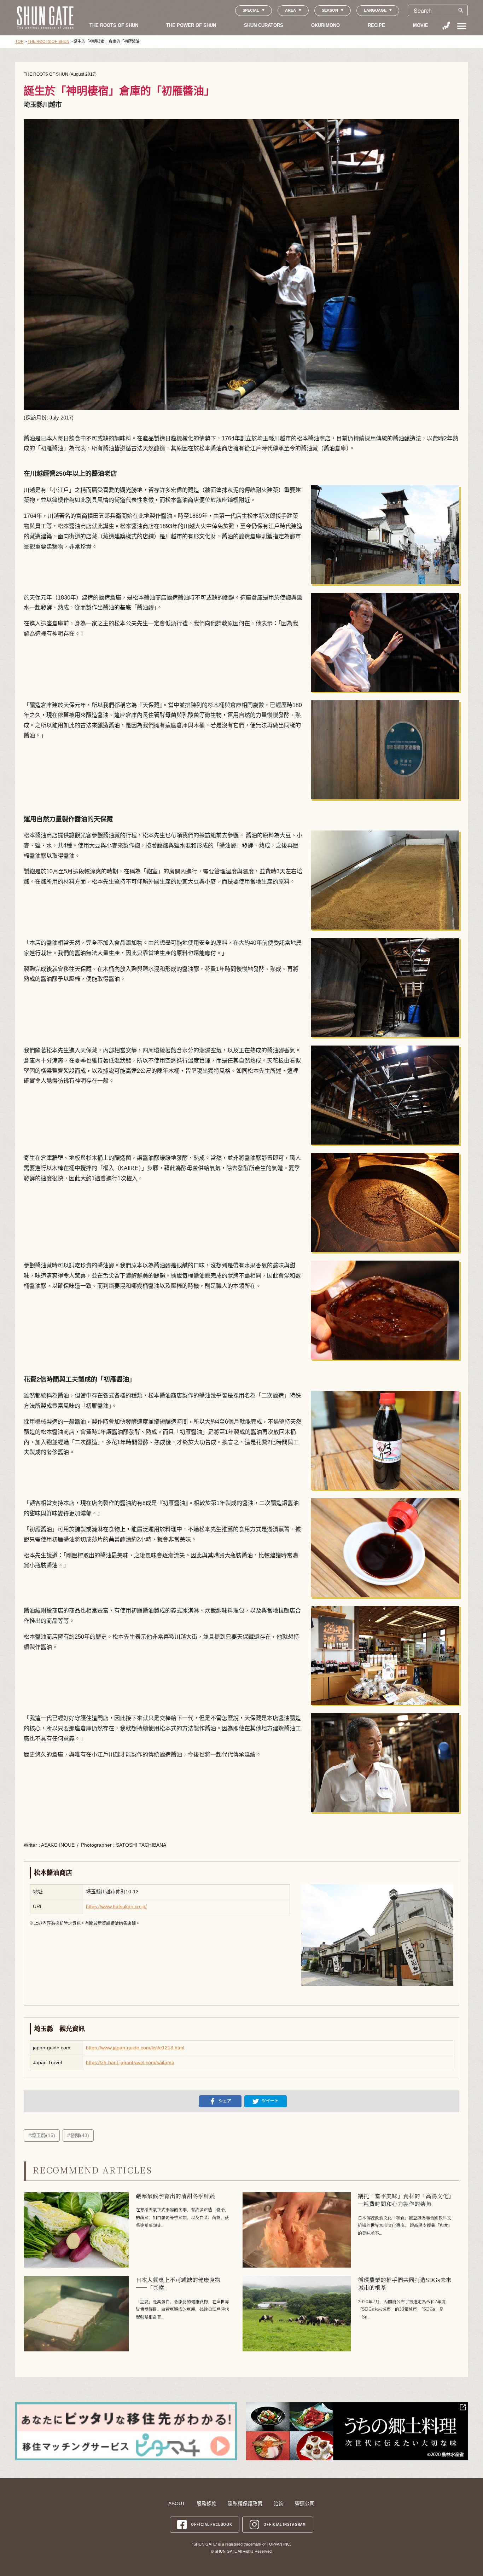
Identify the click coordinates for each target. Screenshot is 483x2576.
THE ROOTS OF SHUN (114, 25)
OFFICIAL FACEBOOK (211, 2524)
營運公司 (305, 2503)
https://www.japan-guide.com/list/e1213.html (135, 2048)
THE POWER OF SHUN (191, 25)
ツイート (270, 2101)
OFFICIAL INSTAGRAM (285, 2524)
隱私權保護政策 (245, 2503)
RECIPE (376, 25)
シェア (225, 2101)
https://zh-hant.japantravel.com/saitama (130, 2062)
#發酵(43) (78, 2135)
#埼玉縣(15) (42, 2135)
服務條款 (206, 2503)
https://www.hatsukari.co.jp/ (116, 1906)
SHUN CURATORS (264, 25)
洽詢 (279, 2503)
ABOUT (177, 2503)
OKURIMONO (325, 25)
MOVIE (421, 25)
